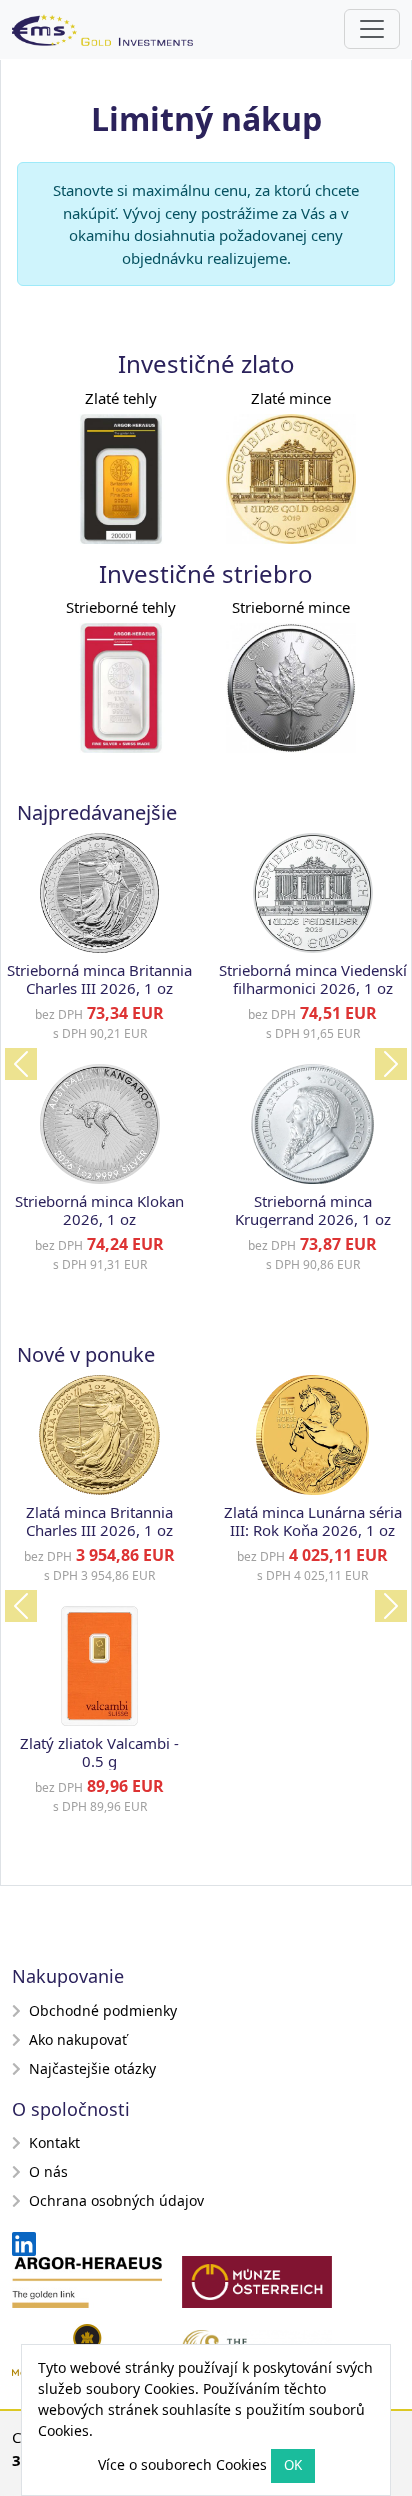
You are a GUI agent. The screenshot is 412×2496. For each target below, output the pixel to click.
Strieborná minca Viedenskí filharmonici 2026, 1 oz (313, 979)
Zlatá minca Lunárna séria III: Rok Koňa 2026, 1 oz (313, 1521)
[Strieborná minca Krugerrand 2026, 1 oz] (312, 1124)
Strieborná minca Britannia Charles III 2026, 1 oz (99, 979)
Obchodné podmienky (103, 2010)
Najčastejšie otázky (92, 2068)
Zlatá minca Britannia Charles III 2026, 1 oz (99, 1521)
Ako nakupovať (78, 2039)
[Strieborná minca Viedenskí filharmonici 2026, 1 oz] (313, 893)
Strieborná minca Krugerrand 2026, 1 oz (313, 1210)
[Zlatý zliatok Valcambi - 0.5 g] (99, 1666)
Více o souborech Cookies (182, 2464)
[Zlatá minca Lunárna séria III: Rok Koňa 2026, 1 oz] (312, 1435)
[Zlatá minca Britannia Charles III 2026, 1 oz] (99, 1435)
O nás (48, 2171)
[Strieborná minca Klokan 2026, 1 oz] (100, 1124)
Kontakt (54, 2142)
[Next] (391, 1064)
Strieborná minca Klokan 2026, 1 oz (99, 1210)
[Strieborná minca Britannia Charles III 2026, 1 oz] (100, 893)
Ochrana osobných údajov (116, 2200)
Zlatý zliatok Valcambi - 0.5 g (99, 1752)
